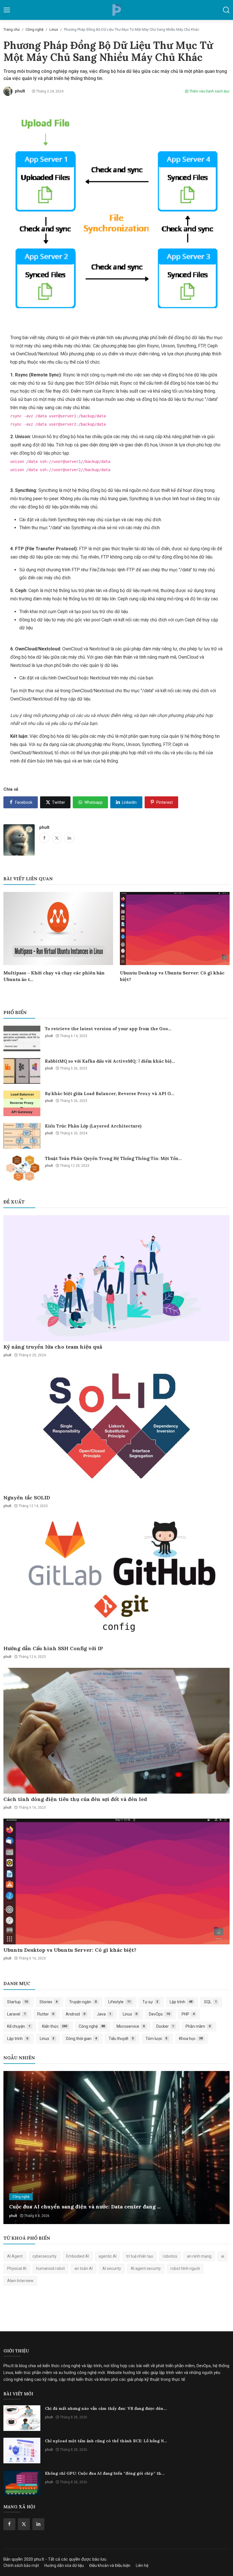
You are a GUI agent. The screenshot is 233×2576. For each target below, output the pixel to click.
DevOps (159, 2014)
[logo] (116, 10)
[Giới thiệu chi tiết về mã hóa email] (116, 2148)
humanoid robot (50, 2268)
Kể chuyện (19, 2026)
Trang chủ (12, 29)
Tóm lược (157, 2039)
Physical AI (17, 2268)
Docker (165, 2026)
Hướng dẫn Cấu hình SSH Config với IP (53, 1648)
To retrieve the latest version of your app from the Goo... (108, 1029)
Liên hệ (142, 2565)
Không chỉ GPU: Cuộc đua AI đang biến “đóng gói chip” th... (105, 2473)
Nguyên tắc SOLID (27, 1498)
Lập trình (181, 2002)
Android (75, 2014)
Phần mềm (198, 2026)
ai (223, 2256)
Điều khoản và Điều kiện (110, 2565)
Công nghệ (35, 29)
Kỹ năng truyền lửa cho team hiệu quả (53, 1347)
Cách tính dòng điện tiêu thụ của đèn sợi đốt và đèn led (75, 1799)
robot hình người (185, 2268)
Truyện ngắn (83, 2002)
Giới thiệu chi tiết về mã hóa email (54, 2207)
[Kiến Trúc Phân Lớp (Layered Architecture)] (22, 1136)
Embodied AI (78, 2256)
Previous (14, 2148)
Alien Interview (20, 2281)
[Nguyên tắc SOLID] (116, 1429)
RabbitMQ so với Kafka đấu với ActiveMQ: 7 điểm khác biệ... (110, 1061)
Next (219, 2148)
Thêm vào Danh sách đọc (209, 91)
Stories (49, 2002)
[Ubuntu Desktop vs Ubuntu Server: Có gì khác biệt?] (116, 1881)
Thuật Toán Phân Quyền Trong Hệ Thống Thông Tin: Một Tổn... (113, 1158)
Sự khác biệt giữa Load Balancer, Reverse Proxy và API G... (110, 1094)
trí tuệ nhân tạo (140, 2256)
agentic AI (108, 2256)
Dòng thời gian (81, 2039)
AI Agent (15, 2256)
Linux (54, 29)
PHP (188, 2014)
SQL (210, 2002)
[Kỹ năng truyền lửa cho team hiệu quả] (116, 1278)
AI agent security (146, 2268)
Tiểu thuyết (121, 2039)
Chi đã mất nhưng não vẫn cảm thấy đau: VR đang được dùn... (106, 2408)
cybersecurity (44, 2256)
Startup (17, 2002)
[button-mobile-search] (226, 10)
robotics (170, 2256)
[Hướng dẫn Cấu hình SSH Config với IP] (116, 1580)
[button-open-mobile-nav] (7, 10)
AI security (112, 2268)
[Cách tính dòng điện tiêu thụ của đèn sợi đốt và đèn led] (116, 1731)
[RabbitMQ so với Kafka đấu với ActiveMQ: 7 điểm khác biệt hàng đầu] (22, 1071)
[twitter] (24, 2524)
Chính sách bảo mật (21, 2565)
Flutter (46, 2014)
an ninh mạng (199, 2256)
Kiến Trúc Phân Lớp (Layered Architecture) (93, 1126)
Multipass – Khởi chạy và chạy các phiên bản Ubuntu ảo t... (54, 976)
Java (104, 2014)
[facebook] (9, 2524)
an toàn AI (84, 2268)
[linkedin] (38, 2524)
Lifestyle (119, 2002)
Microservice (131, 2026)
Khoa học (191, 2039)
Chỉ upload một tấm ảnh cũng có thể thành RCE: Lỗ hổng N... (106, 2441)
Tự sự (150, 2002)
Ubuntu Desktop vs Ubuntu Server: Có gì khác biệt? (172, 976)
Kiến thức (55, 2026)
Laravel (16, 2014)
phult (44, 827)
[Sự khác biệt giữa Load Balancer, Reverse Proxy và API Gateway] (22, 1103)
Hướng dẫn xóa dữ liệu (64, 2565)
